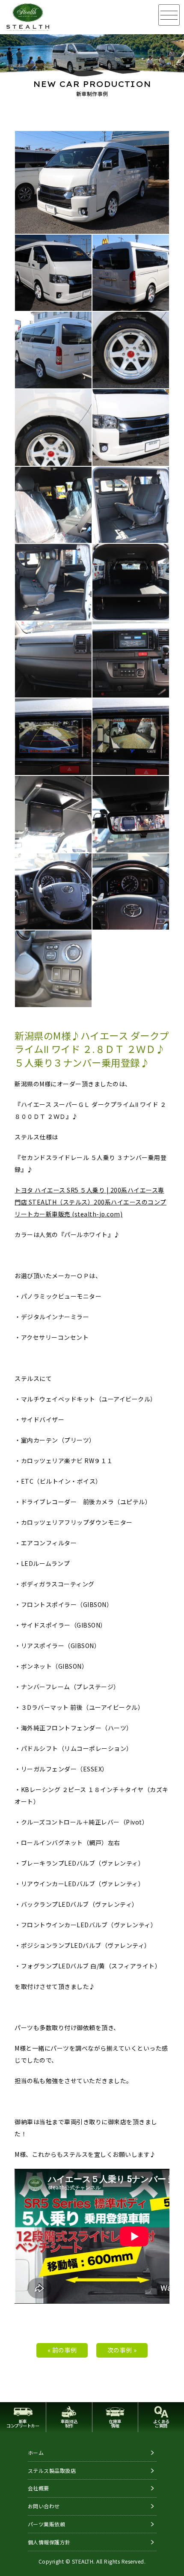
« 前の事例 (62, 2350)
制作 (69, 2423)
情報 (115, 2423)
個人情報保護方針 (49, 2542)
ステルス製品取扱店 (52, 2470)
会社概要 (39, 2488)
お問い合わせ (44, 2506)
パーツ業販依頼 (47, 2524)
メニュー (169, 15)
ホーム (36, 2452)
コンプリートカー (23, 2423)
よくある (161, 2423)
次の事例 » (122, 2350)
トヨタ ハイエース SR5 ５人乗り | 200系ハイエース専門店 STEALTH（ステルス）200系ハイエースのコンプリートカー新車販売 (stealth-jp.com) (91, 1202)
